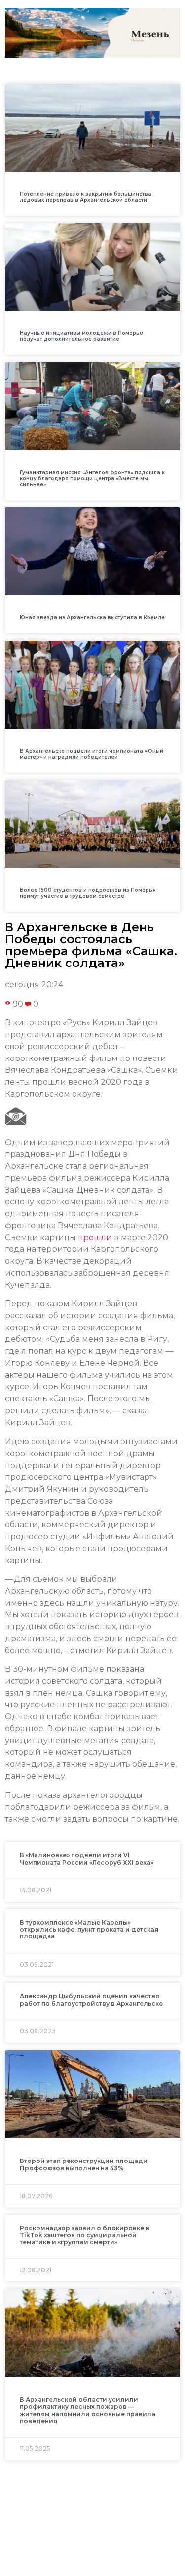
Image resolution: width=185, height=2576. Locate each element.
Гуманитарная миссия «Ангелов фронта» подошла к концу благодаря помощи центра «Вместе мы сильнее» (92, 479)
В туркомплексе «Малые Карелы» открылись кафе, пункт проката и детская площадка (89, 1930)
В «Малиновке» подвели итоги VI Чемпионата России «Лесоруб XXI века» (87, 1859)
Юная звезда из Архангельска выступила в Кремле (92, 618)
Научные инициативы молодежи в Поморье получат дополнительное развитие (81, 336)
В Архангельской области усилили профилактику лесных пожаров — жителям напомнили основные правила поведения (88, 2410)
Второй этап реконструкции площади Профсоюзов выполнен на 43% (84, 2164)
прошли (95, 1237)
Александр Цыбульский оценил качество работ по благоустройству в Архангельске (91, 2000)
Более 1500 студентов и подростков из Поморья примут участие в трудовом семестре (88, 893)
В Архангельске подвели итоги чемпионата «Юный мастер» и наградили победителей (92, 754)
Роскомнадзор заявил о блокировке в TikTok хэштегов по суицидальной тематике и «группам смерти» (85, 2235)
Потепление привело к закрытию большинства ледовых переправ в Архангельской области (86, 197)
